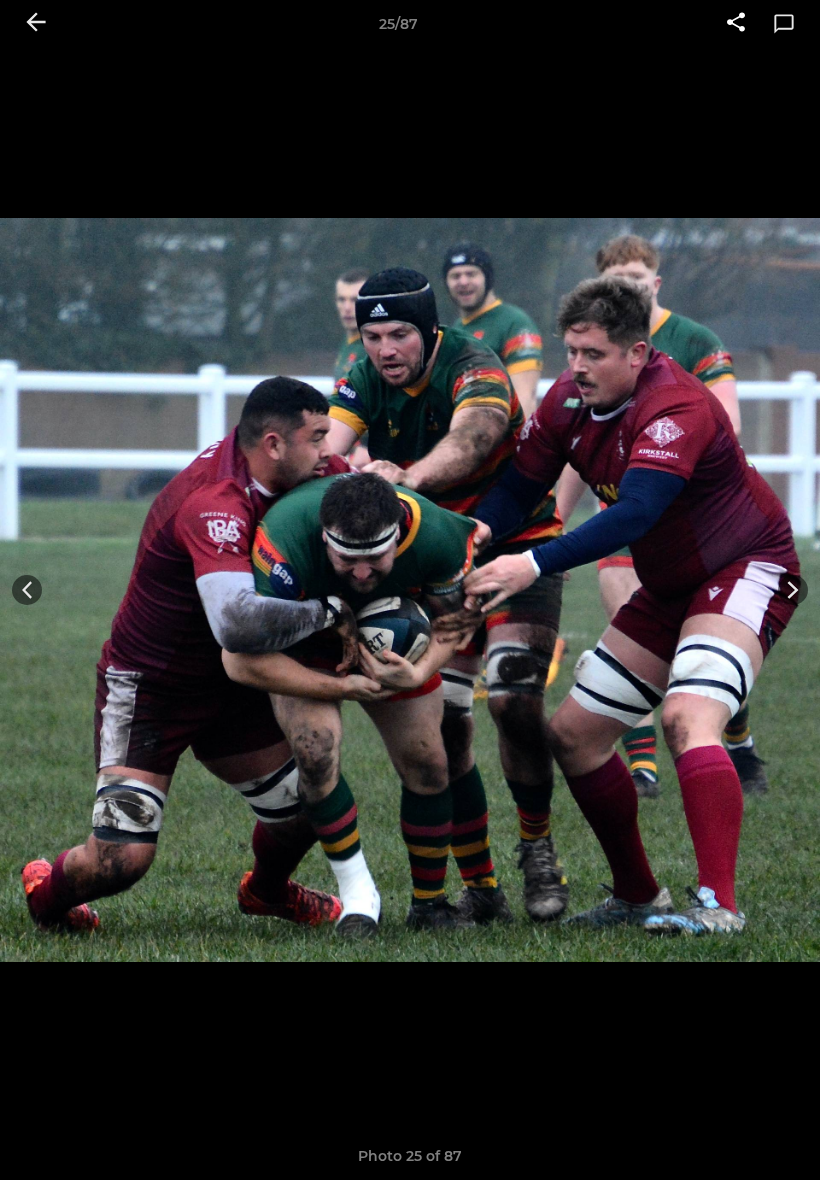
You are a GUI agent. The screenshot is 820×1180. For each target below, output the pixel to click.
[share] (736, 24)
